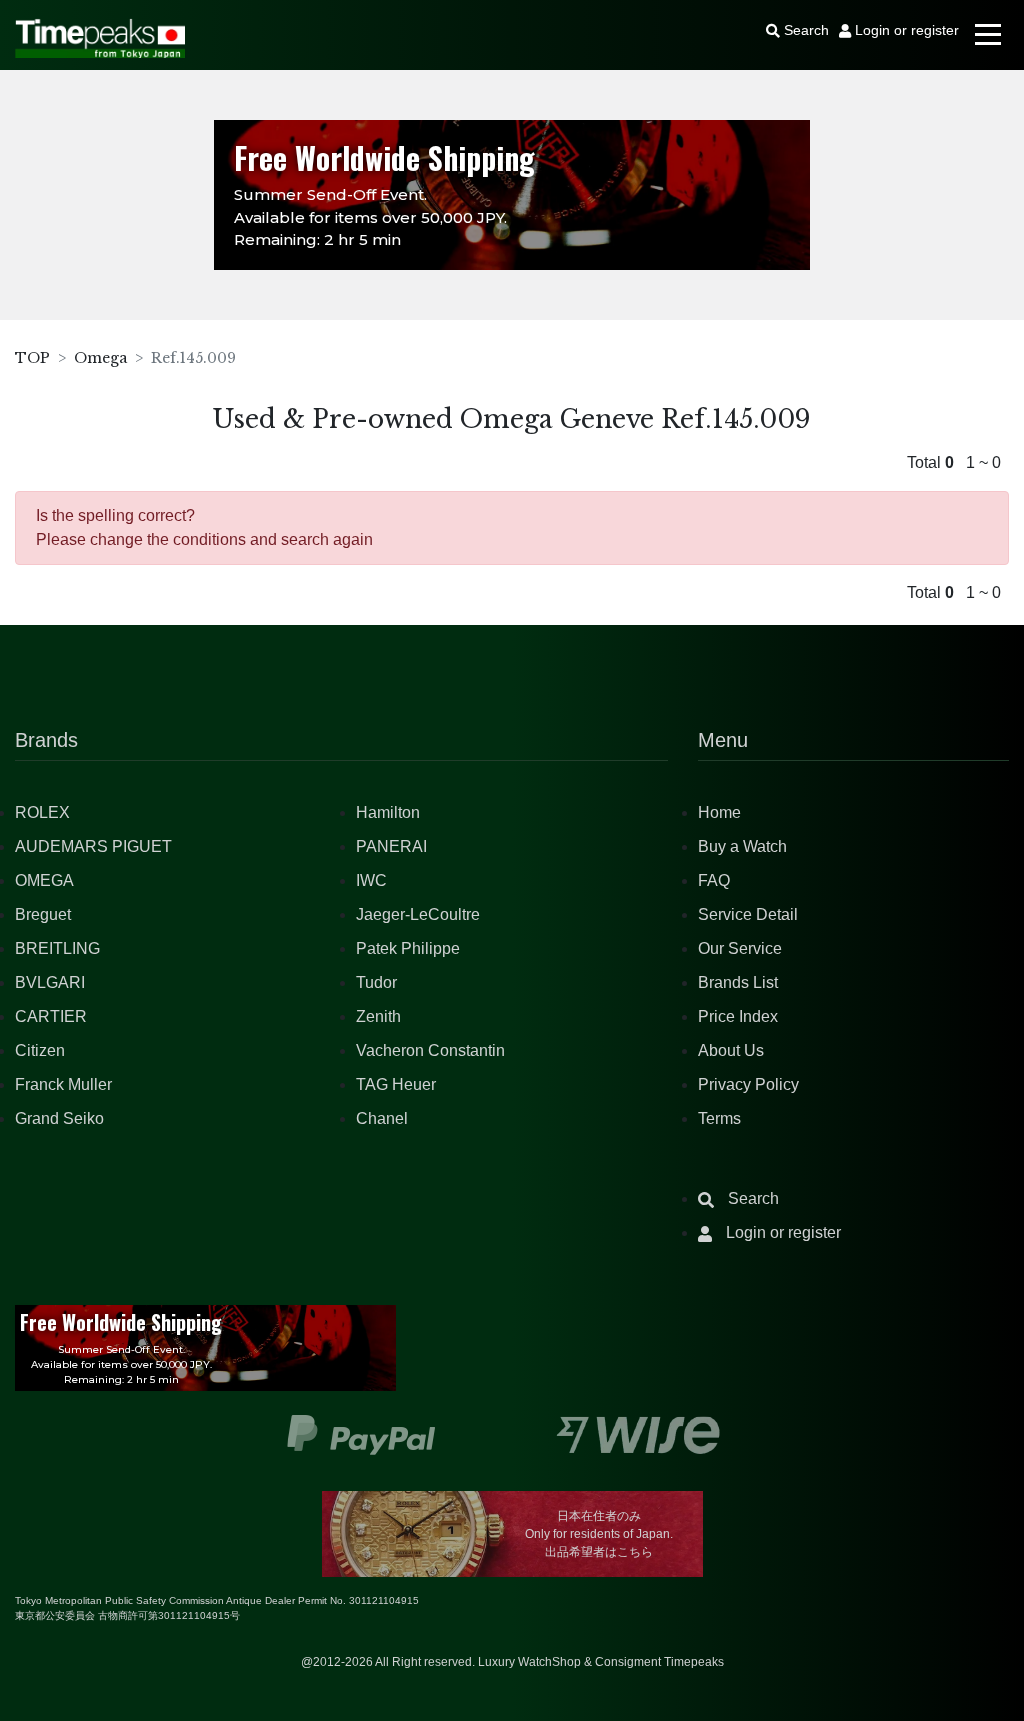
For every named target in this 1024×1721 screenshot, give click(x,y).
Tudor (376, 982)
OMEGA (44, 880)
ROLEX (42, 812)
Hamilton (388, 812)
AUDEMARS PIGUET (93, 846)
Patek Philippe (408, 948)
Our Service (740, 948)
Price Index (738, 1016)
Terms (719, 1118)
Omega (100, 358)
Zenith (378, 1016)
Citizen (40, 1050)
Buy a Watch (742, 846)
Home (719, 812)
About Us (731, 1050)
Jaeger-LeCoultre (418, 914)
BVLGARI (50, 982)
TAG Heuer (396, 1084)
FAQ (714, 880)
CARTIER (51, 1016)
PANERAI (391, 846)
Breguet (43, 914)
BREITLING (57, 948)
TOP (32, 358)
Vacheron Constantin (430, 1050)
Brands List (738, 982)
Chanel (382, 1118)
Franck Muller (63, 1084)
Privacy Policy (748, 1084)
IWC (371, 880)
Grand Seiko (59, 1118)
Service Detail (748, 914)
